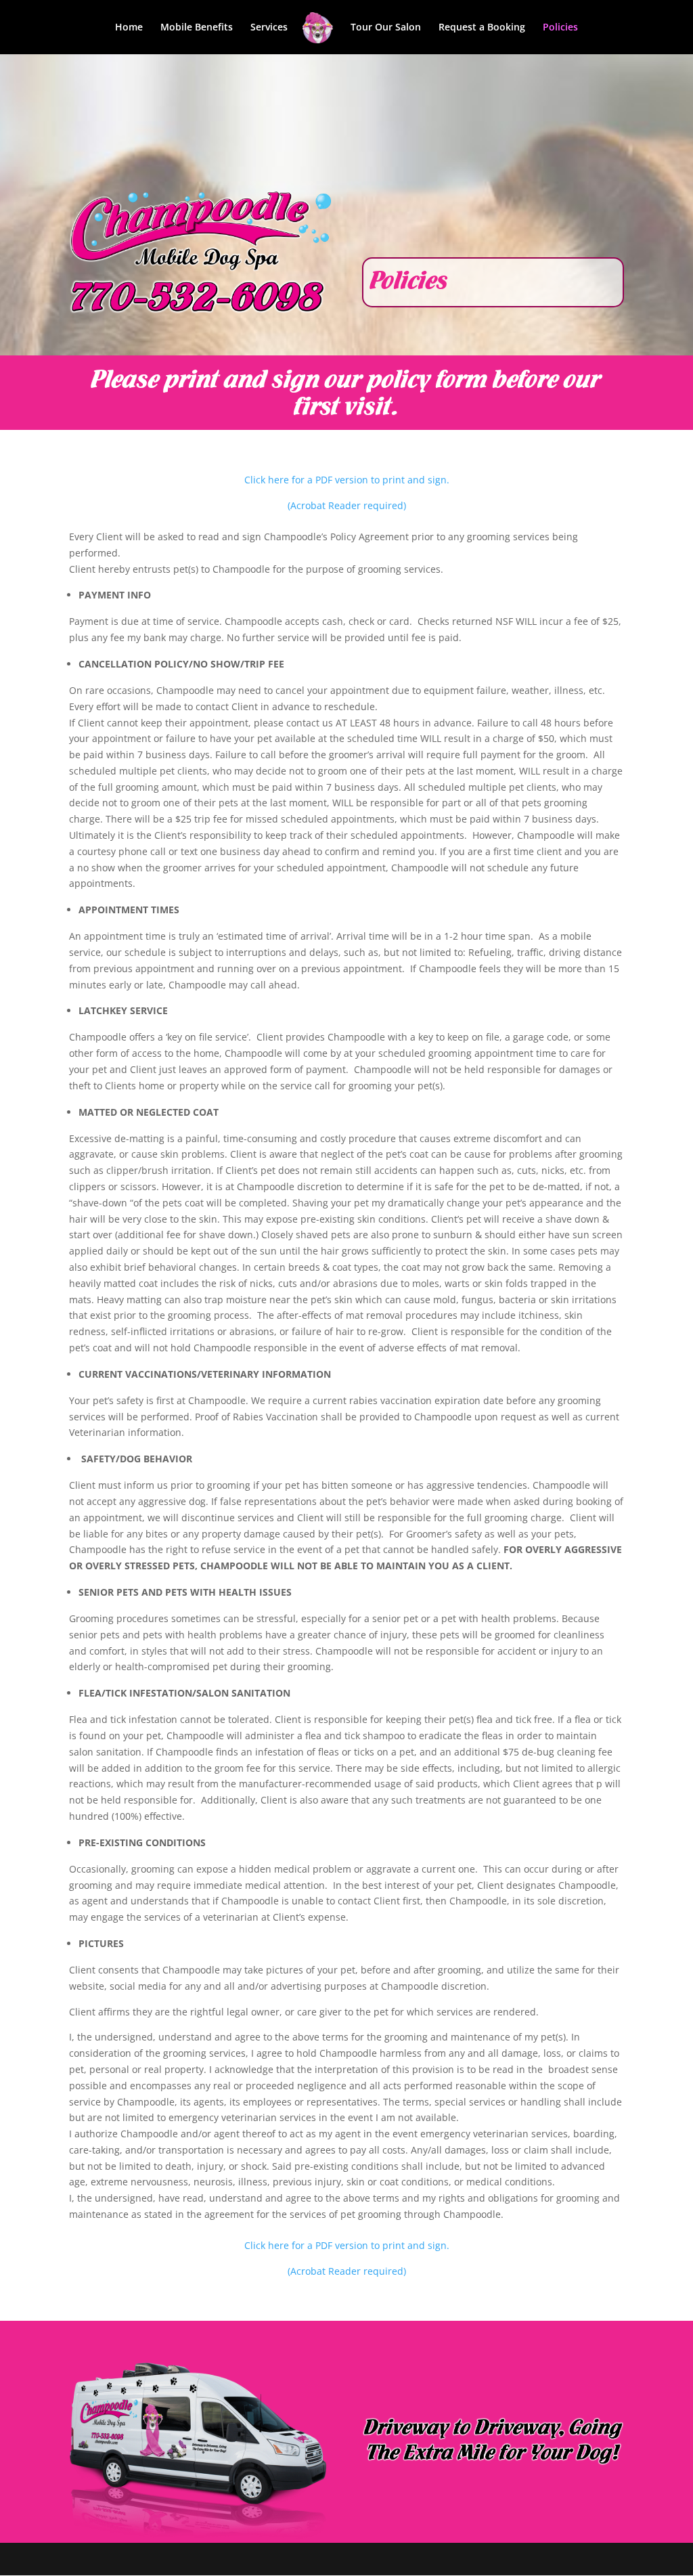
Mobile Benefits (197, 28)
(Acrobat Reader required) (347, 505)
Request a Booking (482, 28)
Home (129, 28)
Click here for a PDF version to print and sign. (347, 480)
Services (269, 28)
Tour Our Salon (386, 28)
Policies (560, 28)
